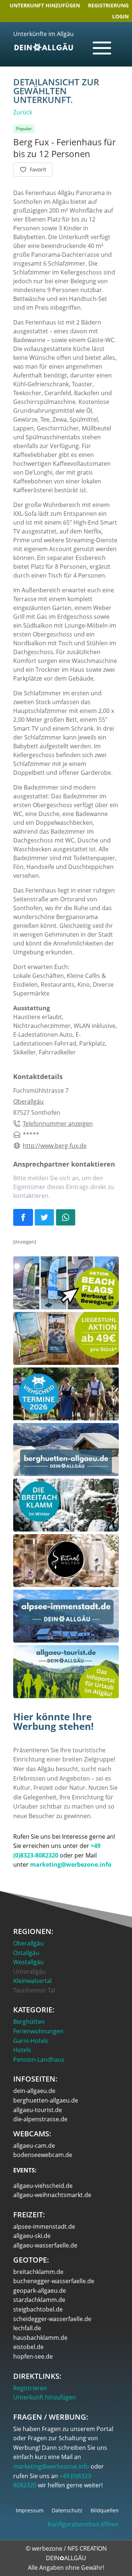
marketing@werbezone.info (51, 2466)
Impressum (30, 2511)
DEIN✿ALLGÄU (66, 2558)
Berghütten (29, 2022)
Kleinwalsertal (32, 1981)
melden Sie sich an (53, 1178)
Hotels (22, 2050)
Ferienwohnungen (38, 2031)
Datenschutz (67, 2511)
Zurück (23, 112)
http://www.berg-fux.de (55, 1146)
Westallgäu (28, 1962)
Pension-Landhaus (39, 2059)
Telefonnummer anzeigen (58, 1124)
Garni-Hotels (31, 2041)
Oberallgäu (28, 1101)
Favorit (38, 169)
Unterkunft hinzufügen (45, 6)
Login (120, 17)
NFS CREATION (87, 2548)
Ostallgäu (26, 1953)
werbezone (47, 2548)
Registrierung (108, 6)
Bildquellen (105, 2511)
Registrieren (30, 2388)
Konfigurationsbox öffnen (83, 2524)
